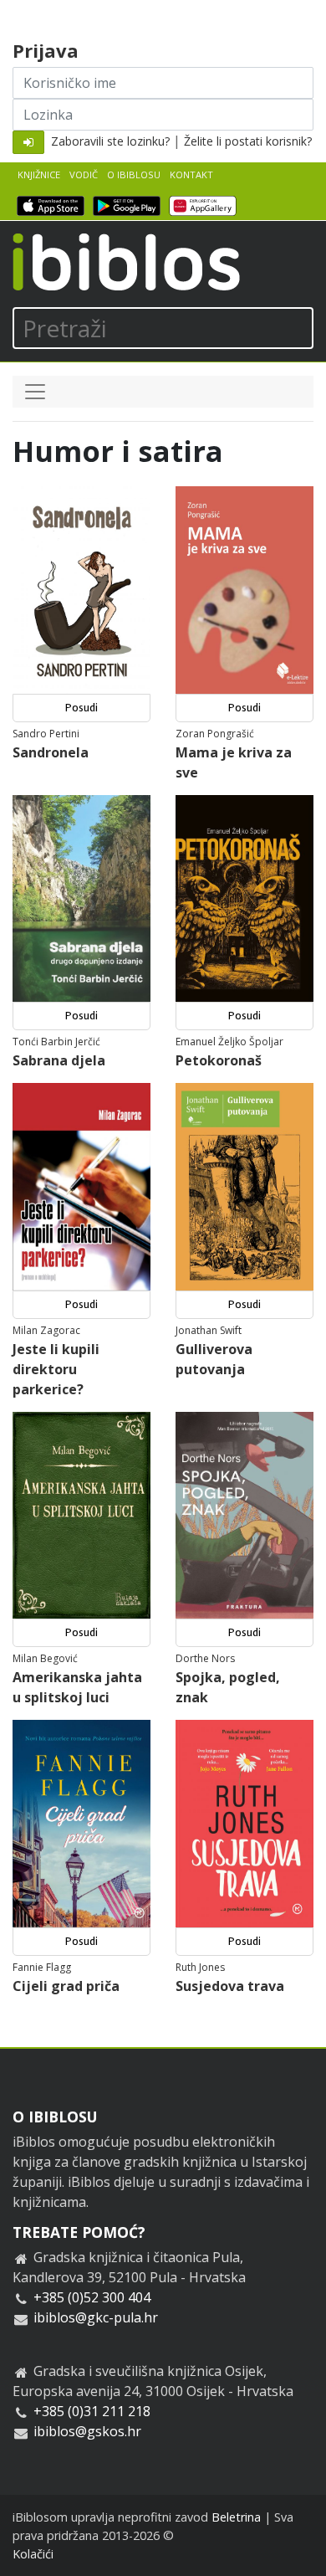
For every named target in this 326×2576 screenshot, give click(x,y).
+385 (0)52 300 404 (92, 2297)
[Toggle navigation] (35, 392)
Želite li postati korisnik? (248, 141)
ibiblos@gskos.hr (87, 2431)
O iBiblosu (134, 174)
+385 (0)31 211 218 (92, 2411)
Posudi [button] (81, 708)
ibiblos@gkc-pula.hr (96, 2317)
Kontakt (191, 174)
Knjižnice (39, 174)
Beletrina (236, 2517)
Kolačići (33, 2554)
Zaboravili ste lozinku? (110, 141)
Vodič (84, 174)
